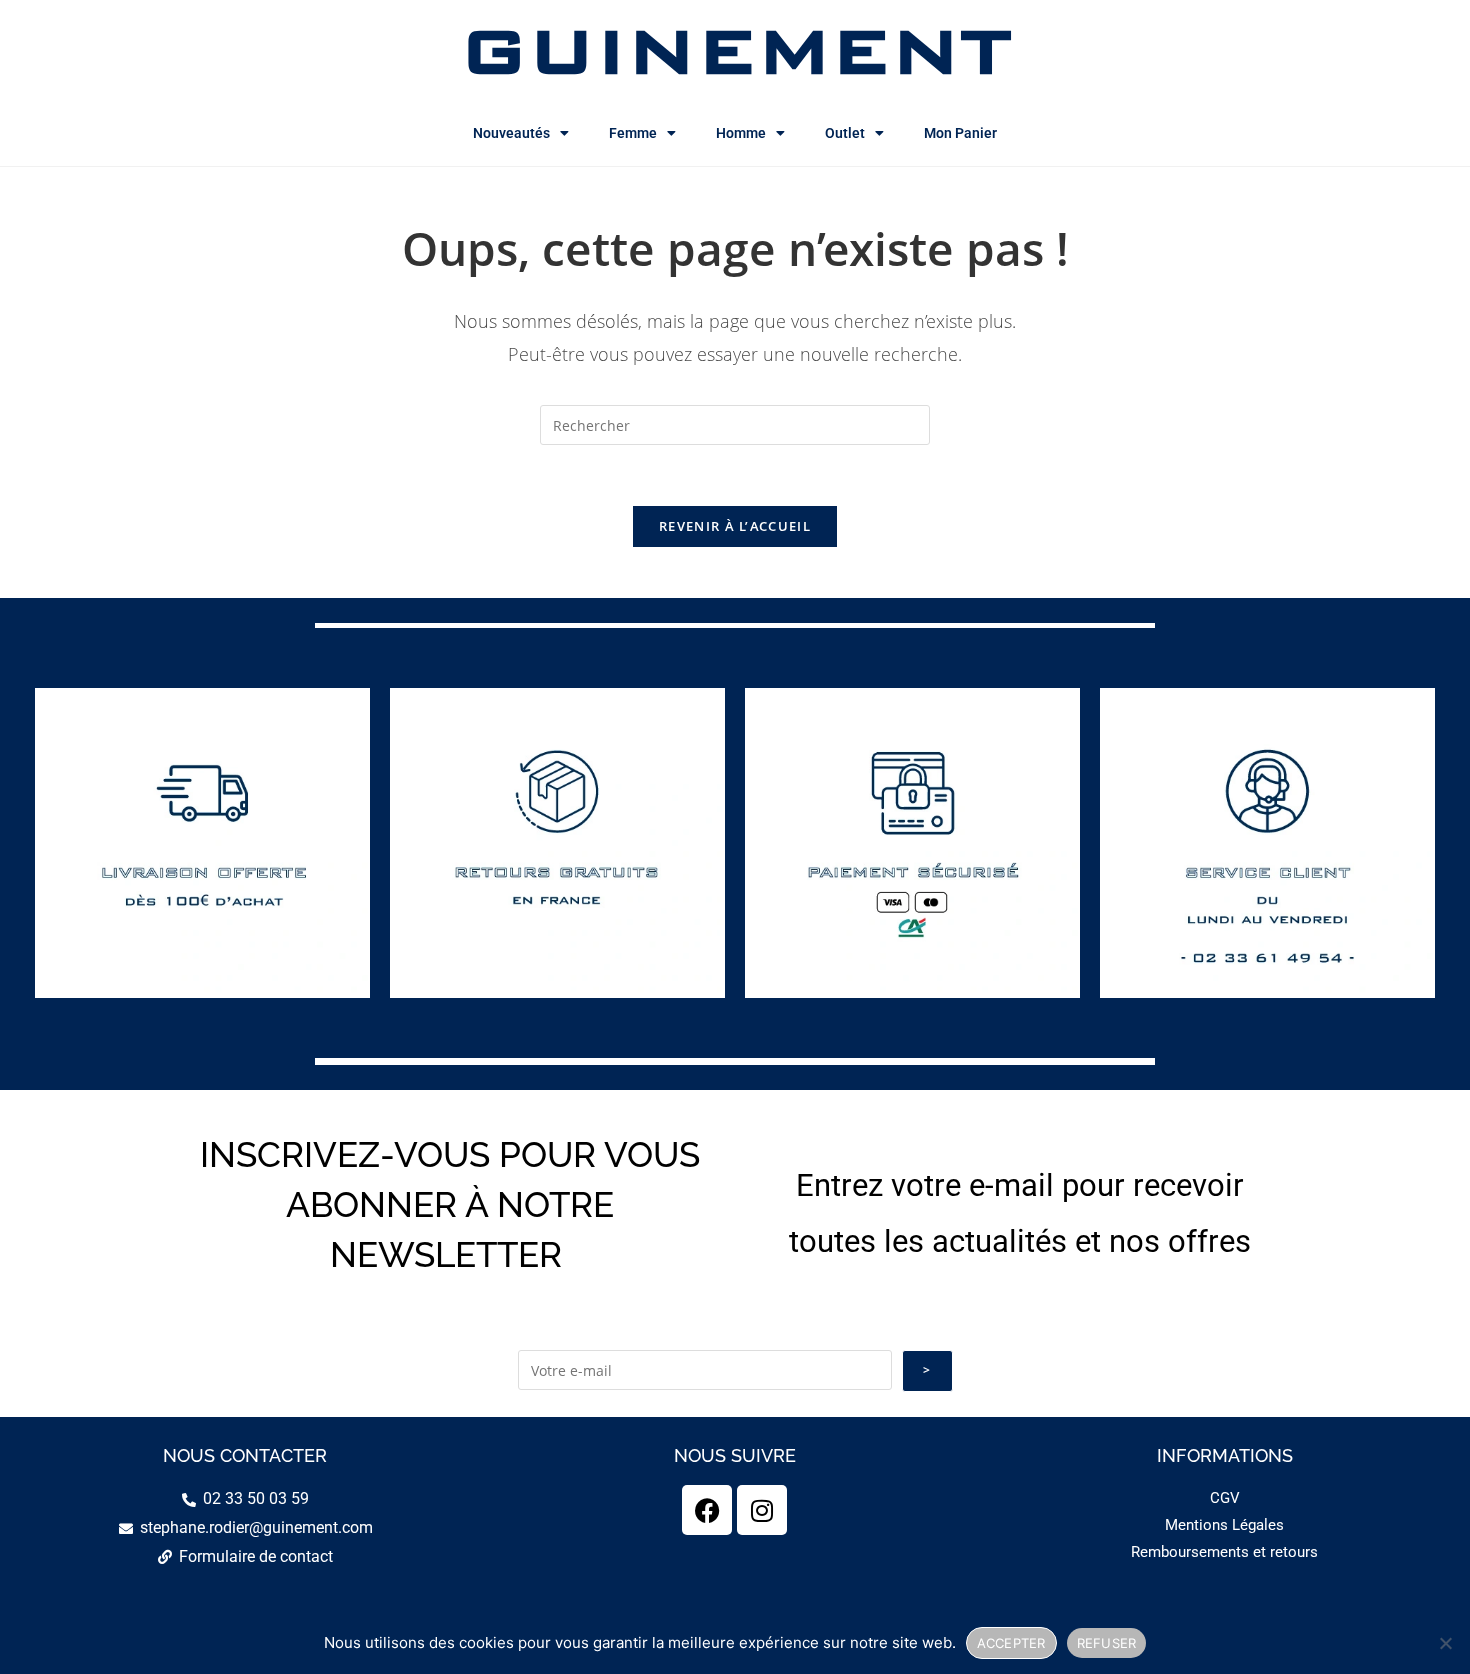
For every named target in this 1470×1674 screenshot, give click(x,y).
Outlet (845, 133)
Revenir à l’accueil (735, 526)
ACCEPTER (1011, 1643)
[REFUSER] (1445, 1643)
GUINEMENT (735, 50)
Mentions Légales (1224, 1525)
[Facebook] (707, 1510)
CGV (1225, 1498)
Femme (633, 133)
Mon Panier (960, 133)
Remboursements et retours (1224, 1552)
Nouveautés (511, 133)
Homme (741, 133)
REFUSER (1107, 1643)
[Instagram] (762, 1510)
